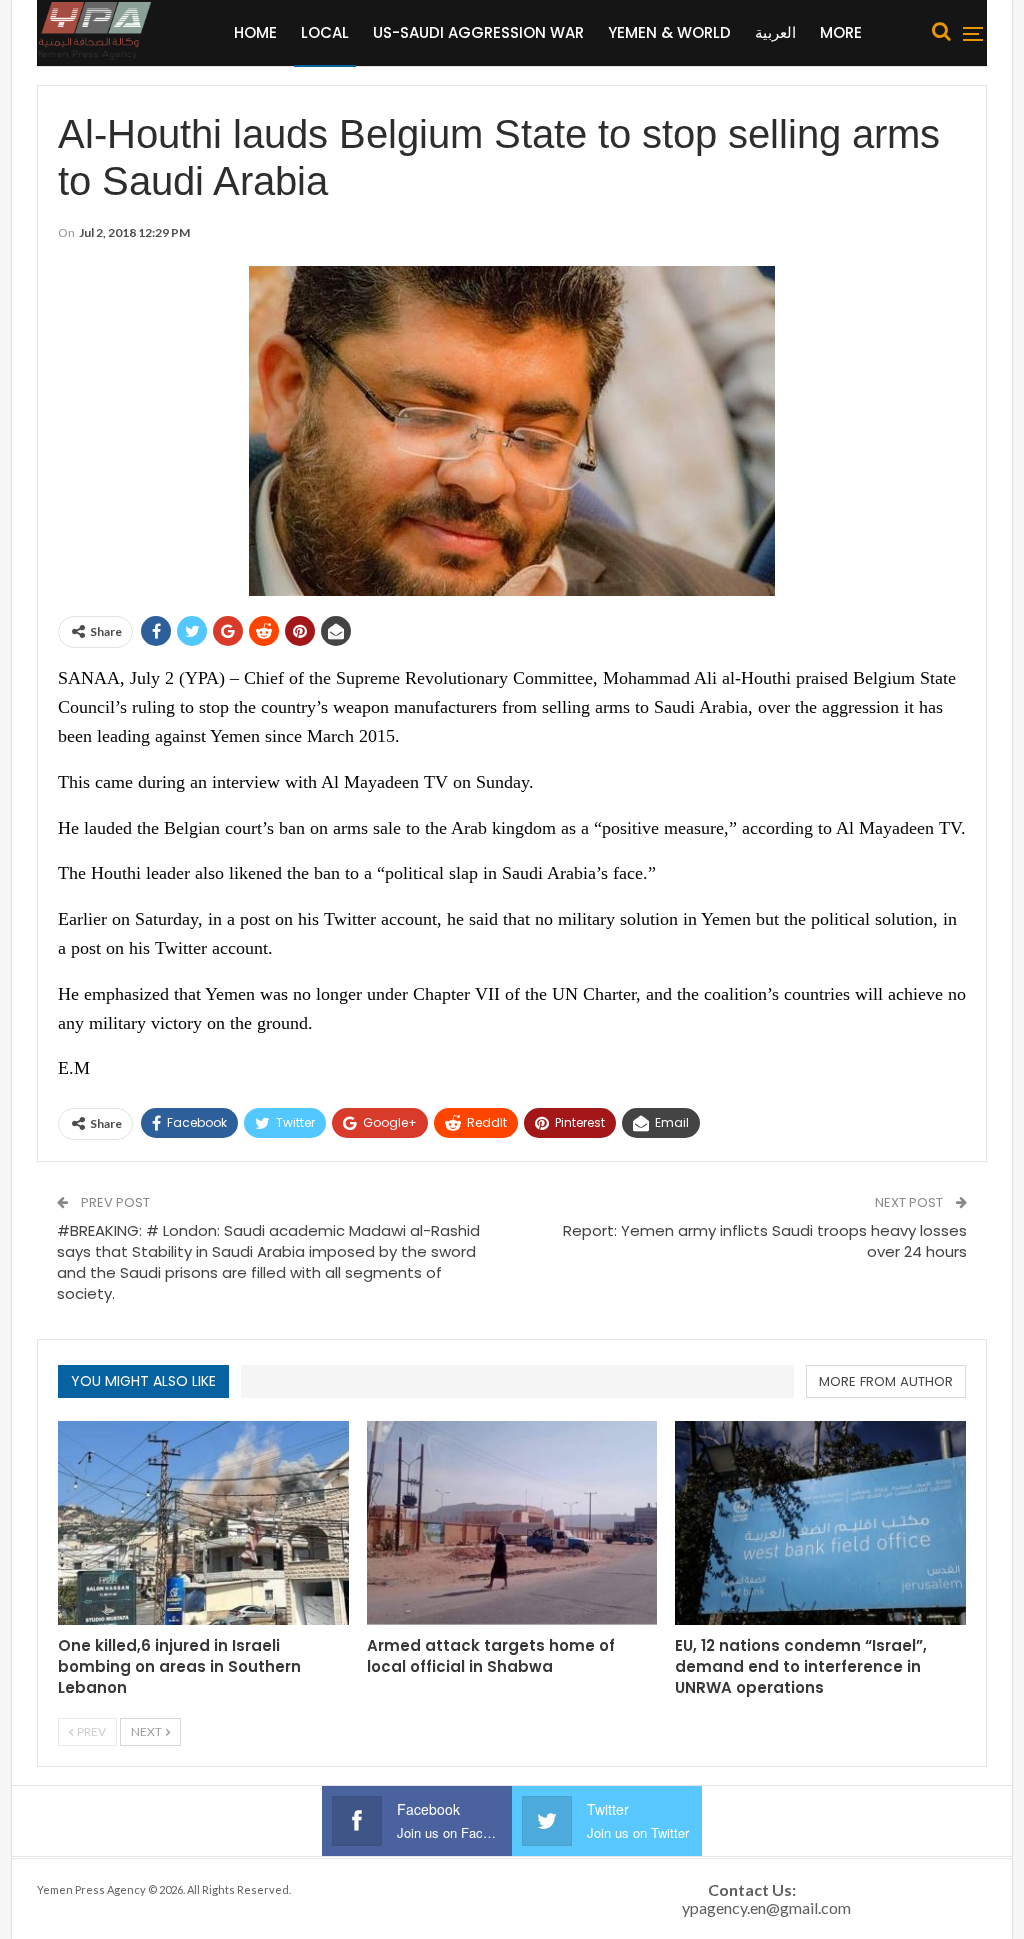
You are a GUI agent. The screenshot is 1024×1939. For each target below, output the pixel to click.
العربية (775, 32)
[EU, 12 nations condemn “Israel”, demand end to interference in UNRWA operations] (820, 1522)
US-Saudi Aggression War (478, 32)
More (841, 32)
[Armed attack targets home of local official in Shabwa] (512, 1522)
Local (325, 32)
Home (255, 32)
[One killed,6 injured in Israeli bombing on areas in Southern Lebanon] (203, 1522)
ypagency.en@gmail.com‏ (766, 1907)
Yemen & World (669, 32)
